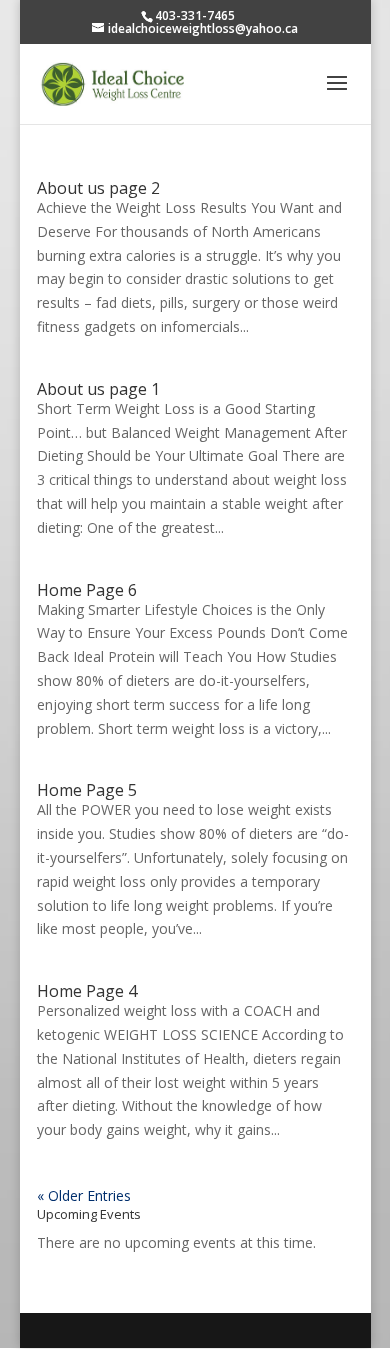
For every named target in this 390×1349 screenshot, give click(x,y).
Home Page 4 (87, 991)
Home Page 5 (87, 790)
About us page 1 (98, 389)
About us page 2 (98, 188)
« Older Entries (84, 1195)
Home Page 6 (87, 590)
